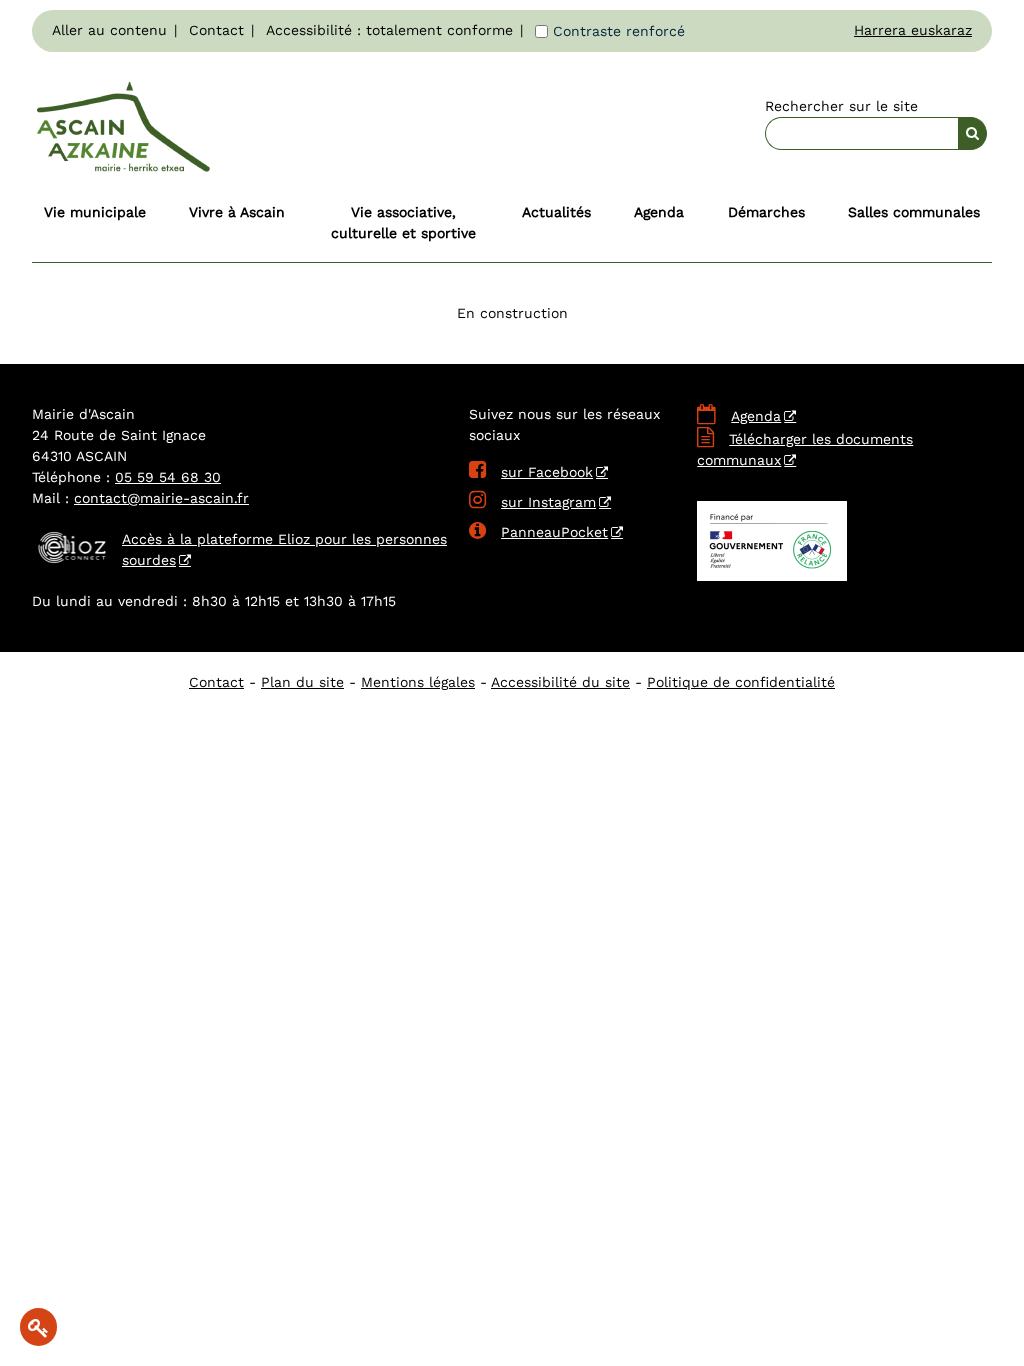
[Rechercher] (972, 133)
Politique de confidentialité (741, 682)
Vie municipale (95, 212)
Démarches (766, 212)
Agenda (659, 212)
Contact (216, 30)
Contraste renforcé (619, 31)
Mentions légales (418, 682)
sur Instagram (532, 502)
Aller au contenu (109, 30)
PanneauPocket (538, 532)
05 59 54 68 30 (168, 477)
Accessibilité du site (560, 682)
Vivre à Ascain (237, 212)
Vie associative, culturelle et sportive (403, 222)
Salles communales (914, 212)
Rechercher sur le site (841, 106)
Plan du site (302, 682)
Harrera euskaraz (913, 30)
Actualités (556, 212)
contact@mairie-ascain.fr (161, 498)
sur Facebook (531, 472)
